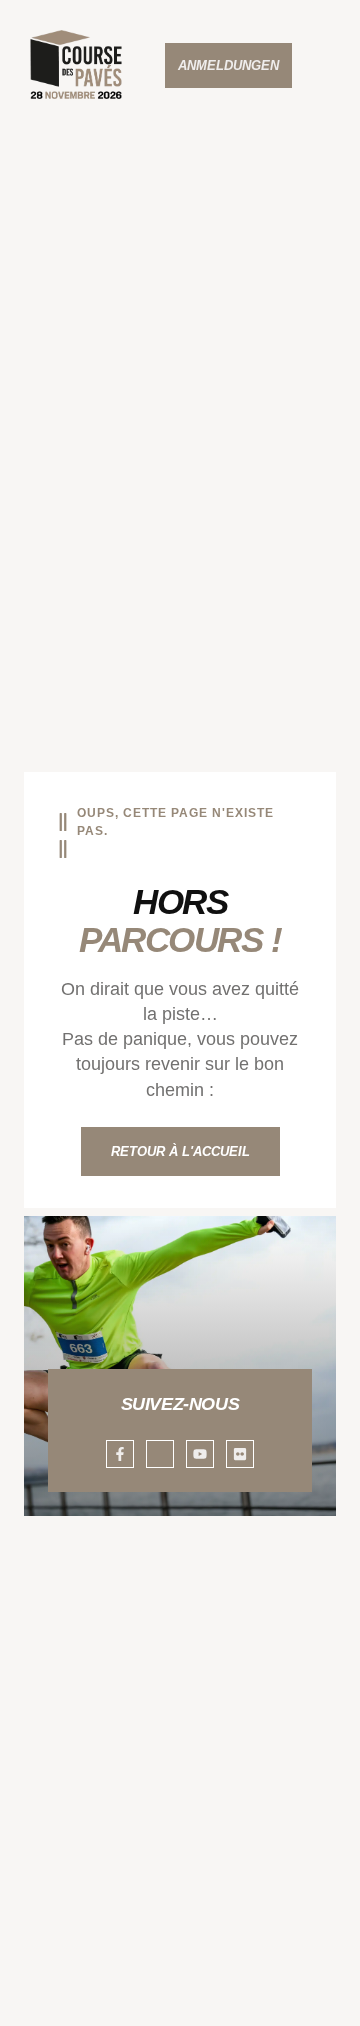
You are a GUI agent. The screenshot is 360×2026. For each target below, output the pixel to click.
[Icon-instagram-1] (160, 1454)
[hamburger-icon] (332, 66)
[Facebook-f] (120, 1454)
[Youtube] (200, 1454)
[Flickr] (240, 1454)
